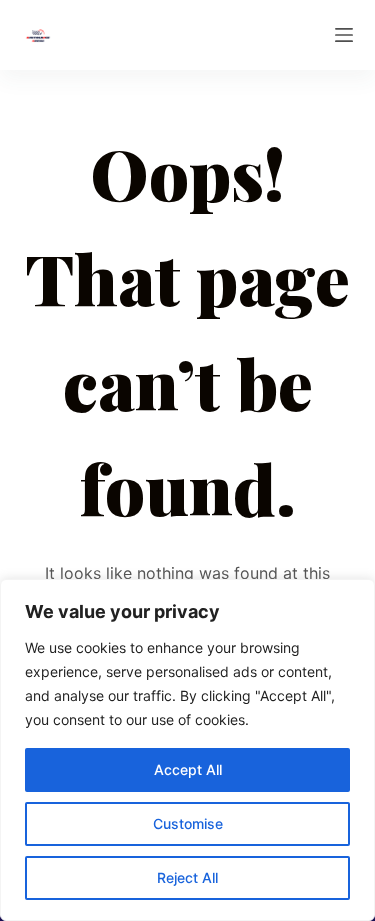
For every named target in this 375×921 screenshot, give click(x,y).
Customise (188, 823)
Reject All (187, 877)
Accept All (188, 769)
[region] (187, 750)
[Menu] (344, 35)
